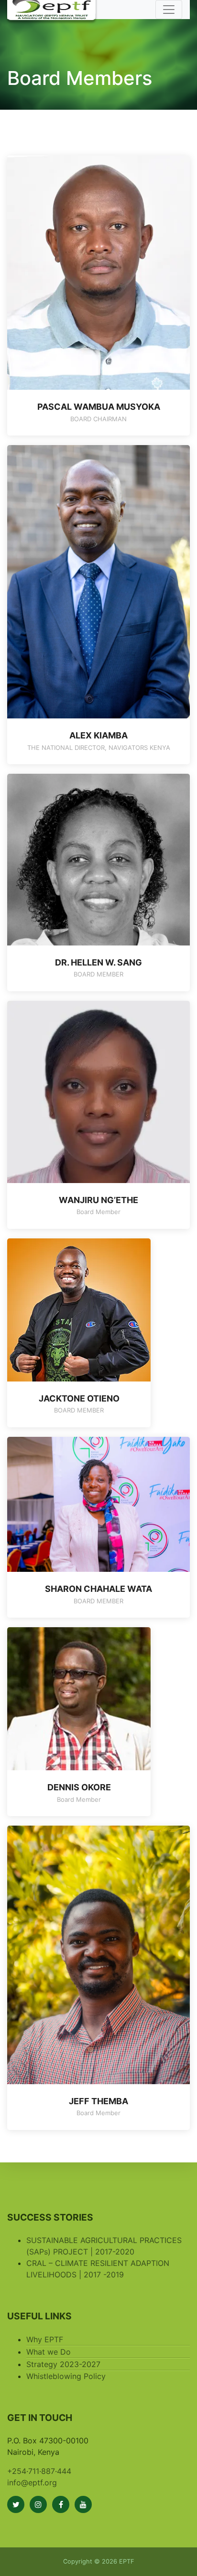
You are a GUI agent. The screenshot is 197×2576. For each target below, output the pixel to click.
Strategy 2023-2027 (63, 2364)
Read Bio (98, 380)
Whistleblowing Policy (66, 2376)
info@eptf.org (32, 2483)
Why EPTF (45, 2339)
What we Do (49, 2352)
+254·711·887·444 (39, 2471)
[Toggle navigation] (169, 10)
